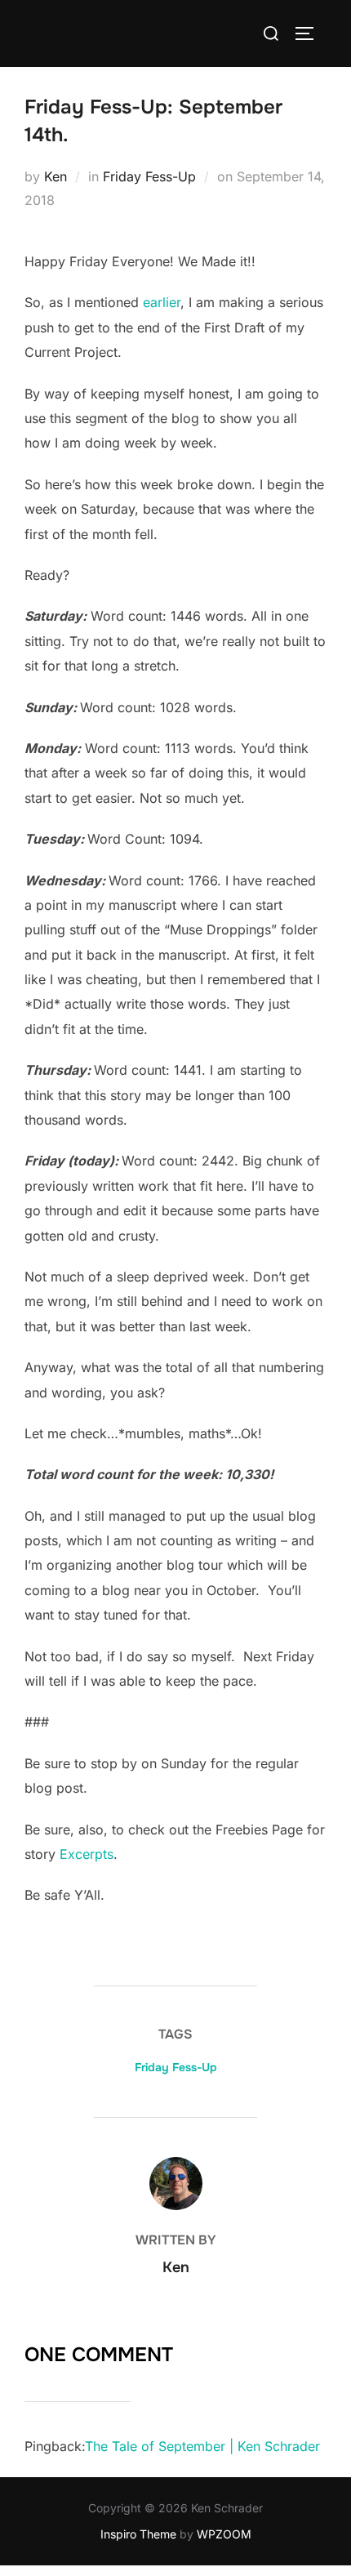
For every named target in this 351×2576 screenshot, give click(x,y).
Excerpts (87, 1854)
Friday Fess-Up (149, 176)
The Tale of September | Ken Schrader (202, 2446)
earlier (162, 302)
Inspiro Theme (138, 2534)
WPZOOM (224, 2534)
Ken (56, 176)
